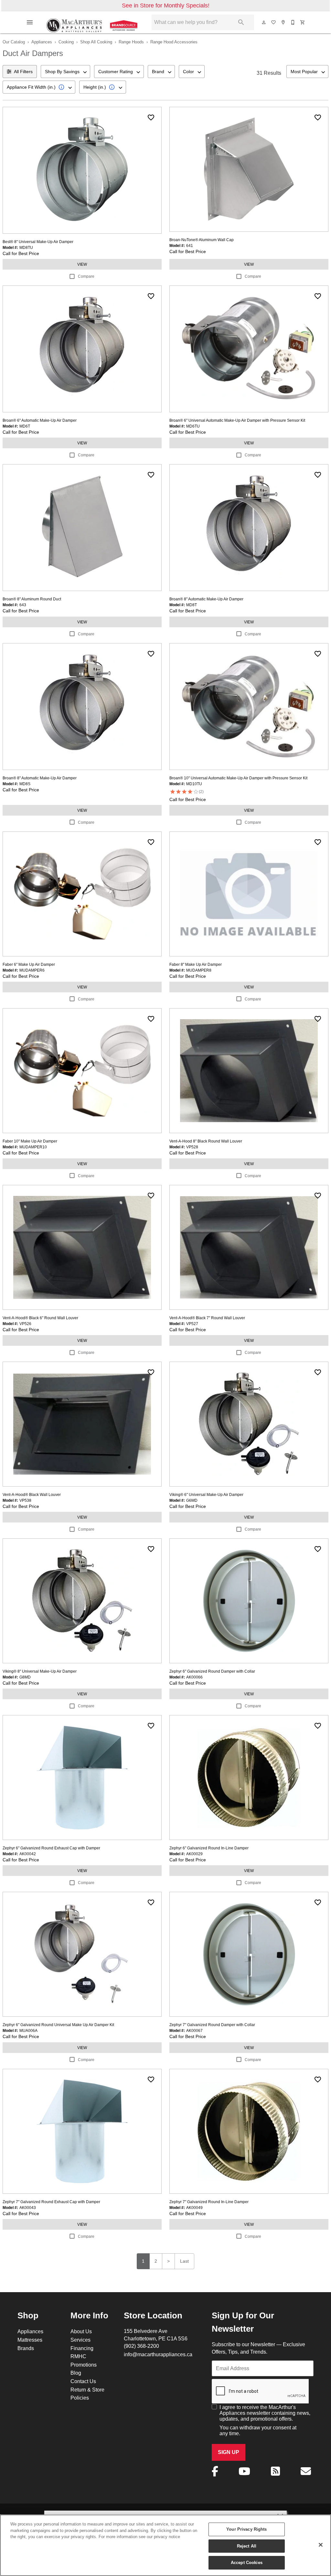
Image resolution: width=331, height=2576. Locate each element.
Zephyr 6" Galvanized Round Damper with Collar (212, 1671)
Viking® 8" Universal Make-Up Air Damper (40, 1671)
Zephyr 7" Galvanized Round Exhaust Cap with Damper (51, 2202)
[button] (30, 22)
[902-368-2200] (293, 22)
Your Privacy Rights (246, 2529)
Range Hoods (131, 42)
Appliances (42, 42)
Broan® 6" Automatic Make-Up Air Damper (40, 420)
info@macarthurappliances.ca (158, 2354)
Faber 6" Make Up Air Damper (29, 964)
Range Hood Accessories (174, 42)
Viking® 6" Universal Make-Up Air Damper (206, 1494)
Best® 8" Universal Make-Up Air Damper (38, 242)
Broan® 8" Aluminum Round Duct (32, 599)
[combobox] (65, 72)
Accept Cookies (247, 2562)
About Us (81, 2331)
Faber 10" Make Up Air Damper (30, 1141)
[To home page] (93, 22)
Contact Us (83, 2381)
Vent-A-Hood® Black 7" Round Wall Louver (207, 1318)
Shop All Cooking (96, 42)
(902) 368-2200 (141, 2346)
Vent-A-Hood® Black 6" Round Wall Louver (40, 1318)
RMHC (78, 2356)
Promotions (84, 2365)
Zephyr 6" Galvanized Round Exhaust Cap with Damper (51, 1848)
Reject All (247, 2546)
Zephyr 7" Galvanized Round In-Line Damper (209, 2202)
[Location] (283, 22)
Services (80, 2340)
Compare (86, 276)
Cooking (66, 42)
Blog (76, 2373)
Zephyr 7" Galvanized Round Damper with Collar (212, 2025)
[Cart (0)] (303, 22)
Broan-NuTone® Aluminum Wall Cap (202, 240)
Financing (82, 2348)
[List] (274, 22)
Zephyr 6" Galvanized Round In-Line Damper (209, 1848)
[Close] (321, 2545)
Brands (26, 2348)
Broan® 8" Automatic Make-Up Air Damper (206, 599)
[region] (165, 2545)
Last (184, 2261)
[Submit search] (241, 22)
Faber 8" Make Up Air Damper (196, 964)
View (82, 264)
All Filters (23, 72)
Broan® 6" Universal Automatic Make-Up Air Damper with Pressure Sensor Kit (237, 420)
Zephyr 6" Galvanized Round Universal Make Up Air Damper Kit (58, 2025)
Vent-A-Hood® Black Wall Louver (32, 1494)
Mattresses (30, 2340)
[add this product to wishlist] (151, 117)
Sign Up (229, 2452)
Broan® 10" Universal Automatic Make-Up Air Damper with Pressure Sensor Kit (238, 778)
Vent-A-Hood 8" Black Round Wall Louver (206, 1141)
